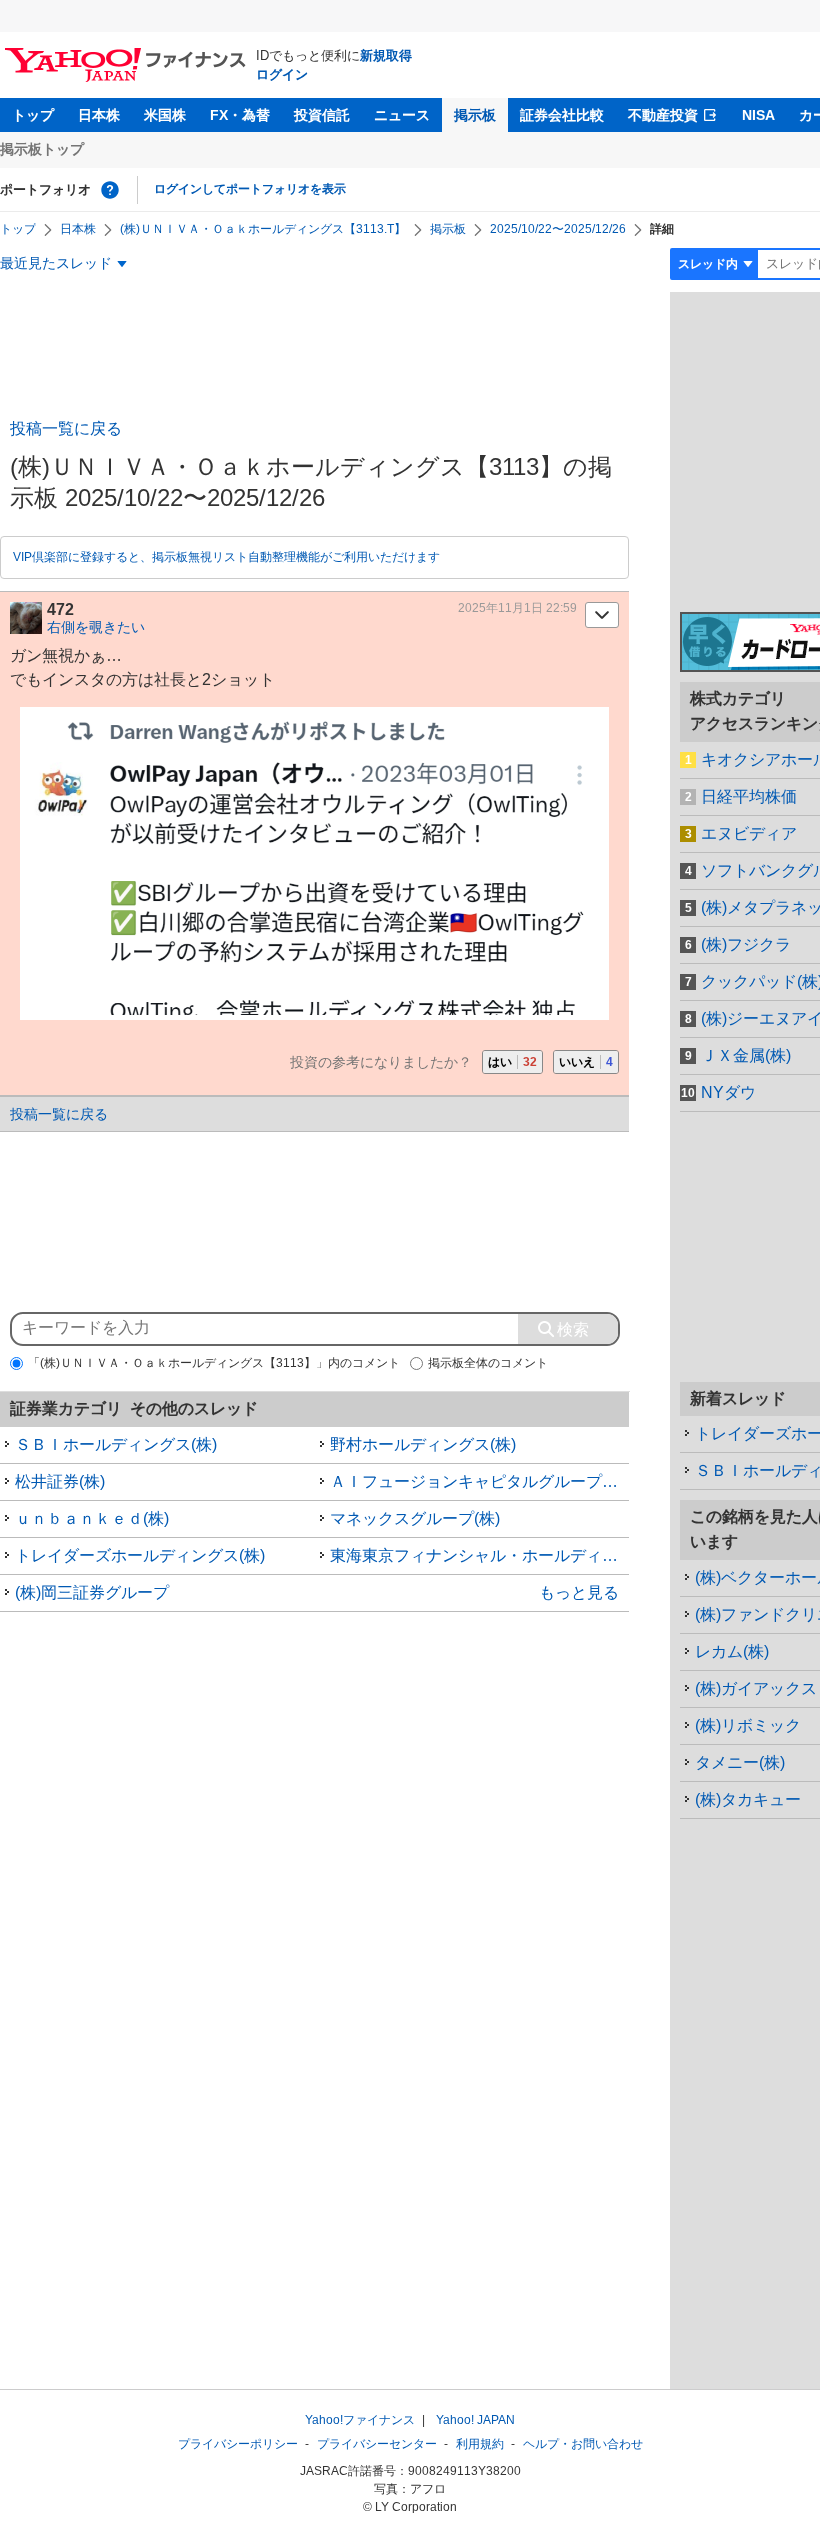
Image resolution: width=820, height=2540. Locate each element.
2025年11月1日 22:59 (517, 608)
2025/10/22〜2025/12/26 (558, 229)
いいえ (586, 1062)
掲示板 (475, 115)
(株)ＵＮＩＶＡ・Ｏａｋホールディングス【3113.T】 (263, 229)
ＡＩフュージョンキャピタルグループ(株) (479, 1481)
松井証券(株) (60, 1481)
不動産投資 (663, 115)
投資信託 (322, 115)
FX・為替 (240, 115)
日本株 (99, 115)
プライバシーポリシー (238, 2444)
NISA (758, 115)
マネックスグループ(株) (415, 1518)
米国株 (165, 115)
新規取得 (386, 55)
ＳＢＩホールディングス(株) (116, 1444)
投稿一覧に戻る (66, 428)
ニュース (402, 115)
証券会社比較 (562, 115)
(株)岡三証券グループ (92, 1592)
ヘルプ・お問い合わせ (583, 2444)
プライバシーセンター (377, 2444)
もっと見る (579, 1592)
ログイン (282, 74)
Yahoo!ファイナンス (360, 2420)
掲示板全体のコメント (488, 1363)
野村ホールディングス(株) (423, 1444)
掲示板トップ (42, 149)
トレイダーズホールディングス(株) (140, 1555)
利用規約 (480, 2444)
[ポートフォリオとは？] (110, 190)
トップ (33, 115)
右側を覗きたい (96, 627)
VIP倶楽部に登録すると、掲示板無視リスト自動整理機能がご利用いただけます (226, 557)
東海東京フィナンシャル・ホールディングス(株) (480, 1555)
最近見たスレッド (56, 263)
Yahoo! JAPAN (475, 2420)
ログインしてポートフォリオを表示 (250, 189)
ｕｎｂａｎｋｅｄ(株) (92, 1518)
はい (512, 1062)
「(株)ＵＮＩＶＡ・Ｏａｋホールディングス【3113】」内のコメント (214, 1363)
